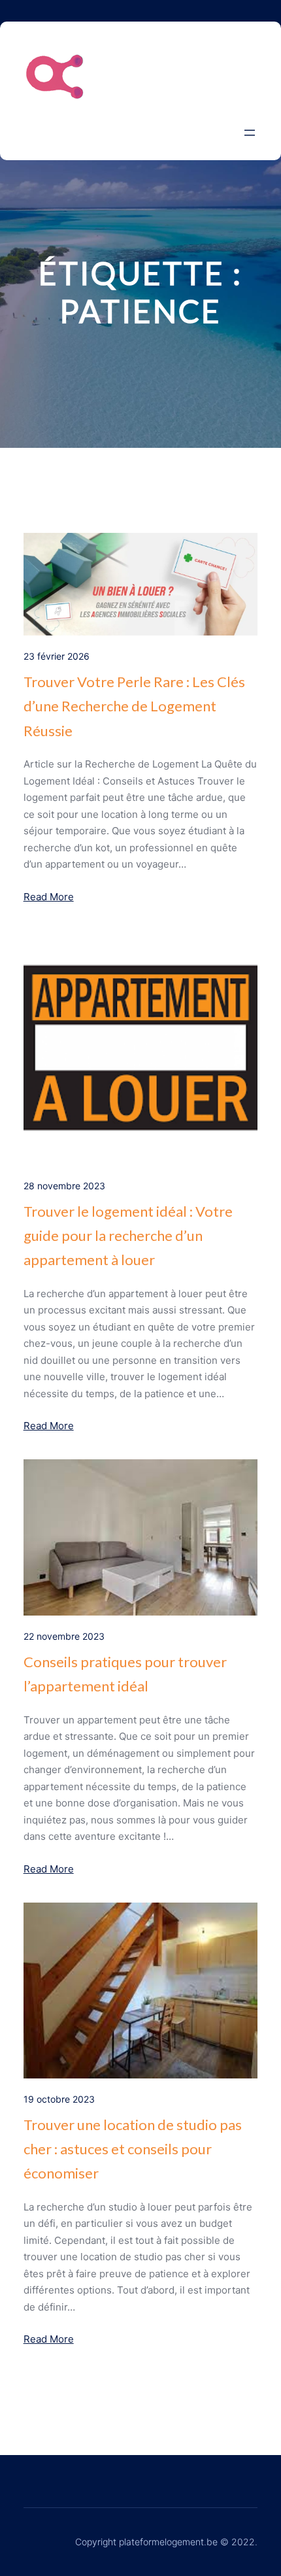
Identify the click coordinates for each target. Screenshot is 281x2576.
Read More (49, 897)
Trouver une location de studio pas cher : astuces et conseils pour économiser (133, 2149)
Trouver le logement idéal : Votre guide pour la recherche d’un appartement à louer (128, 1236)
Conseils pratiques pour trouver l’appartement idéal (125, 1674)
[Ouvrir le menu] (250, 133)
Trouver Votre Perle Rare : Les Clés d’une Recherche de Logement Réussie (134, 706)
